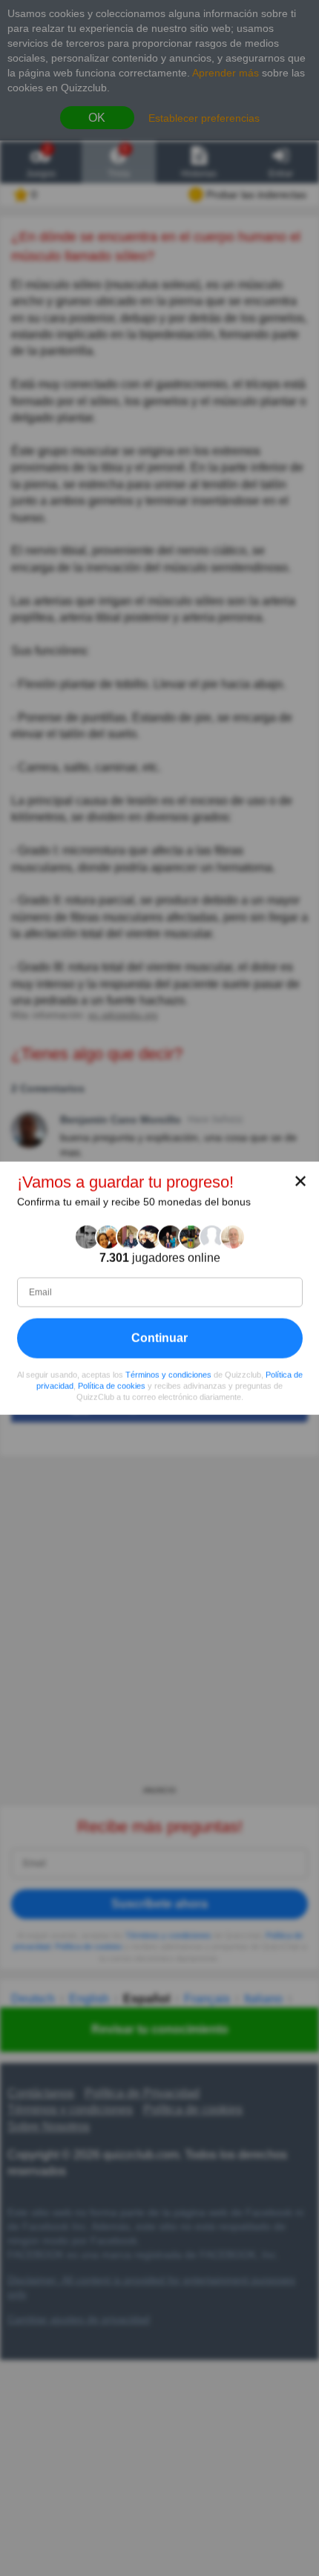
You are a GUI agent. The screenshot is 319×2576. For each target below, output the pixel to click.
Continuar (159, 1338)
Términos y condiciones (168, 1375)
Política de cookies (112, 1386)
